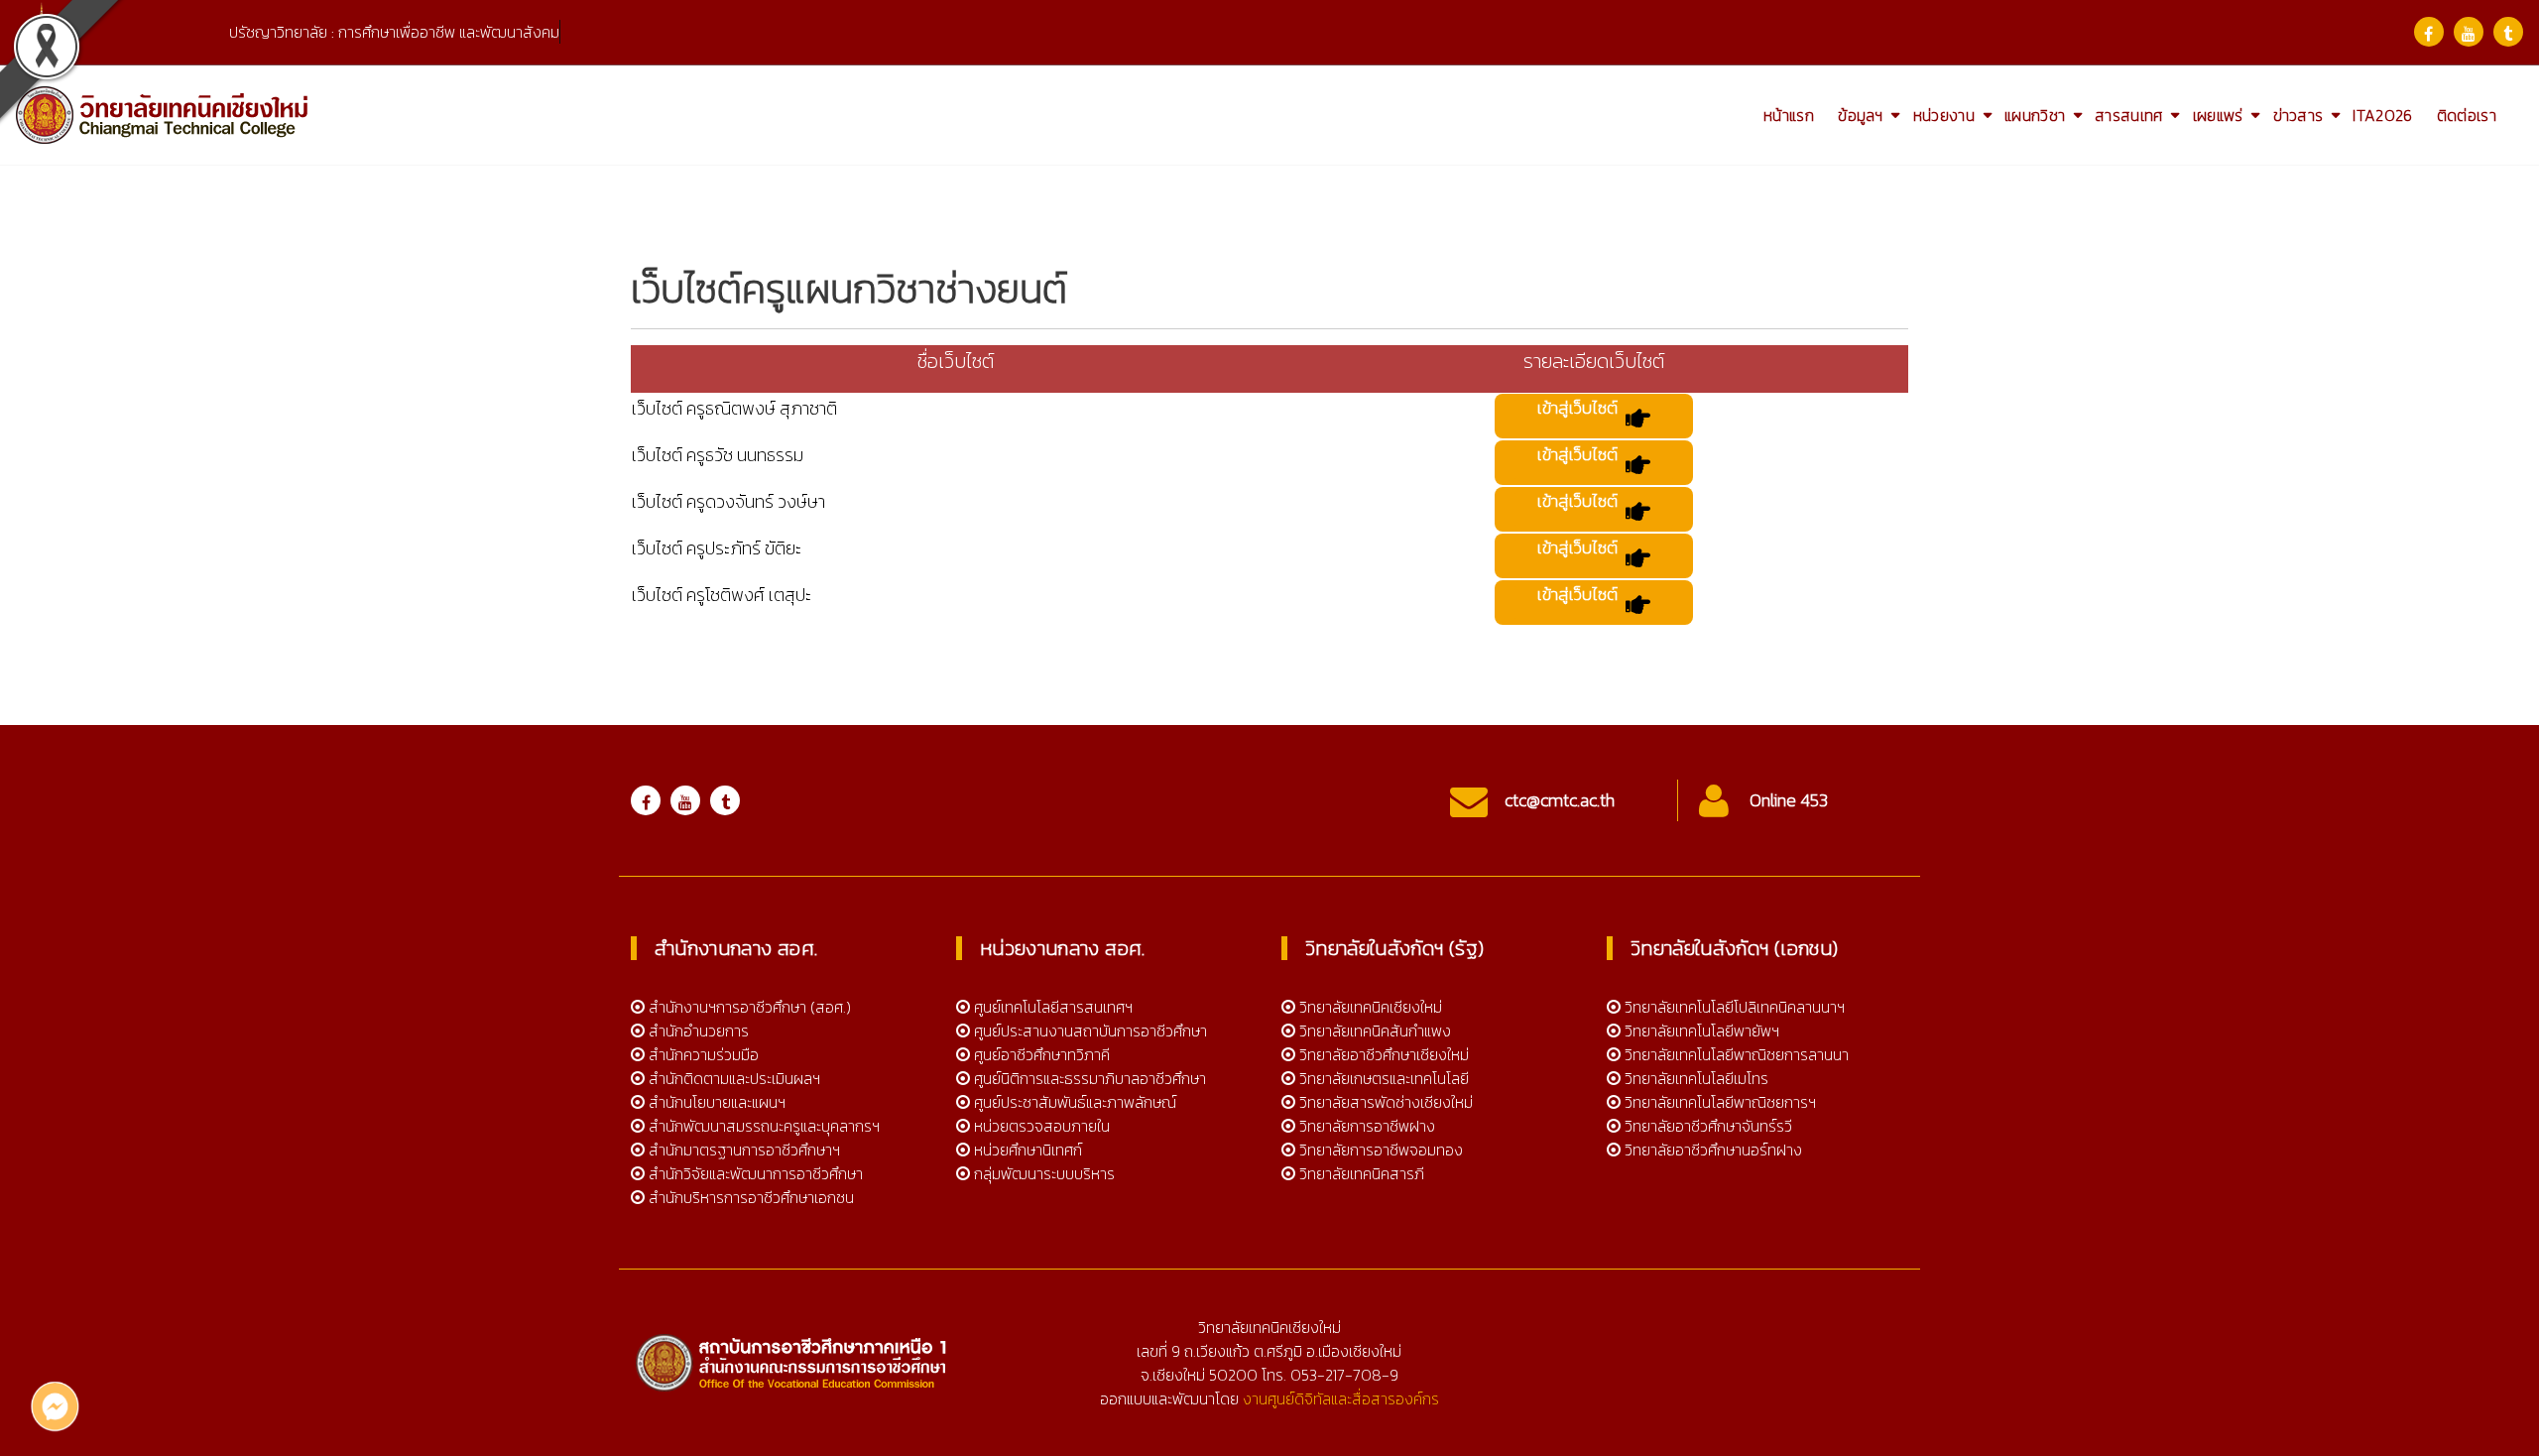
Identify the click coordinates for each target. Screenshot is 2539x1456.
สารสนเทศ (2128, 115)
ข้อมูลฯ (1861, 115)
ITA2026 (2382, 115)
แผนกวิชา (2035, 115)
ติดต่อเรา (2467, 115)
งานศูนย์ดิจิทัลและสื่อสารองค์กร (1341, 1398)
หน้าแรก (1789, 115)
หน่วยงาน (1944, 115)
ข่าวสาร (2298, 115)
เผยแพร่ (2218, 115)
